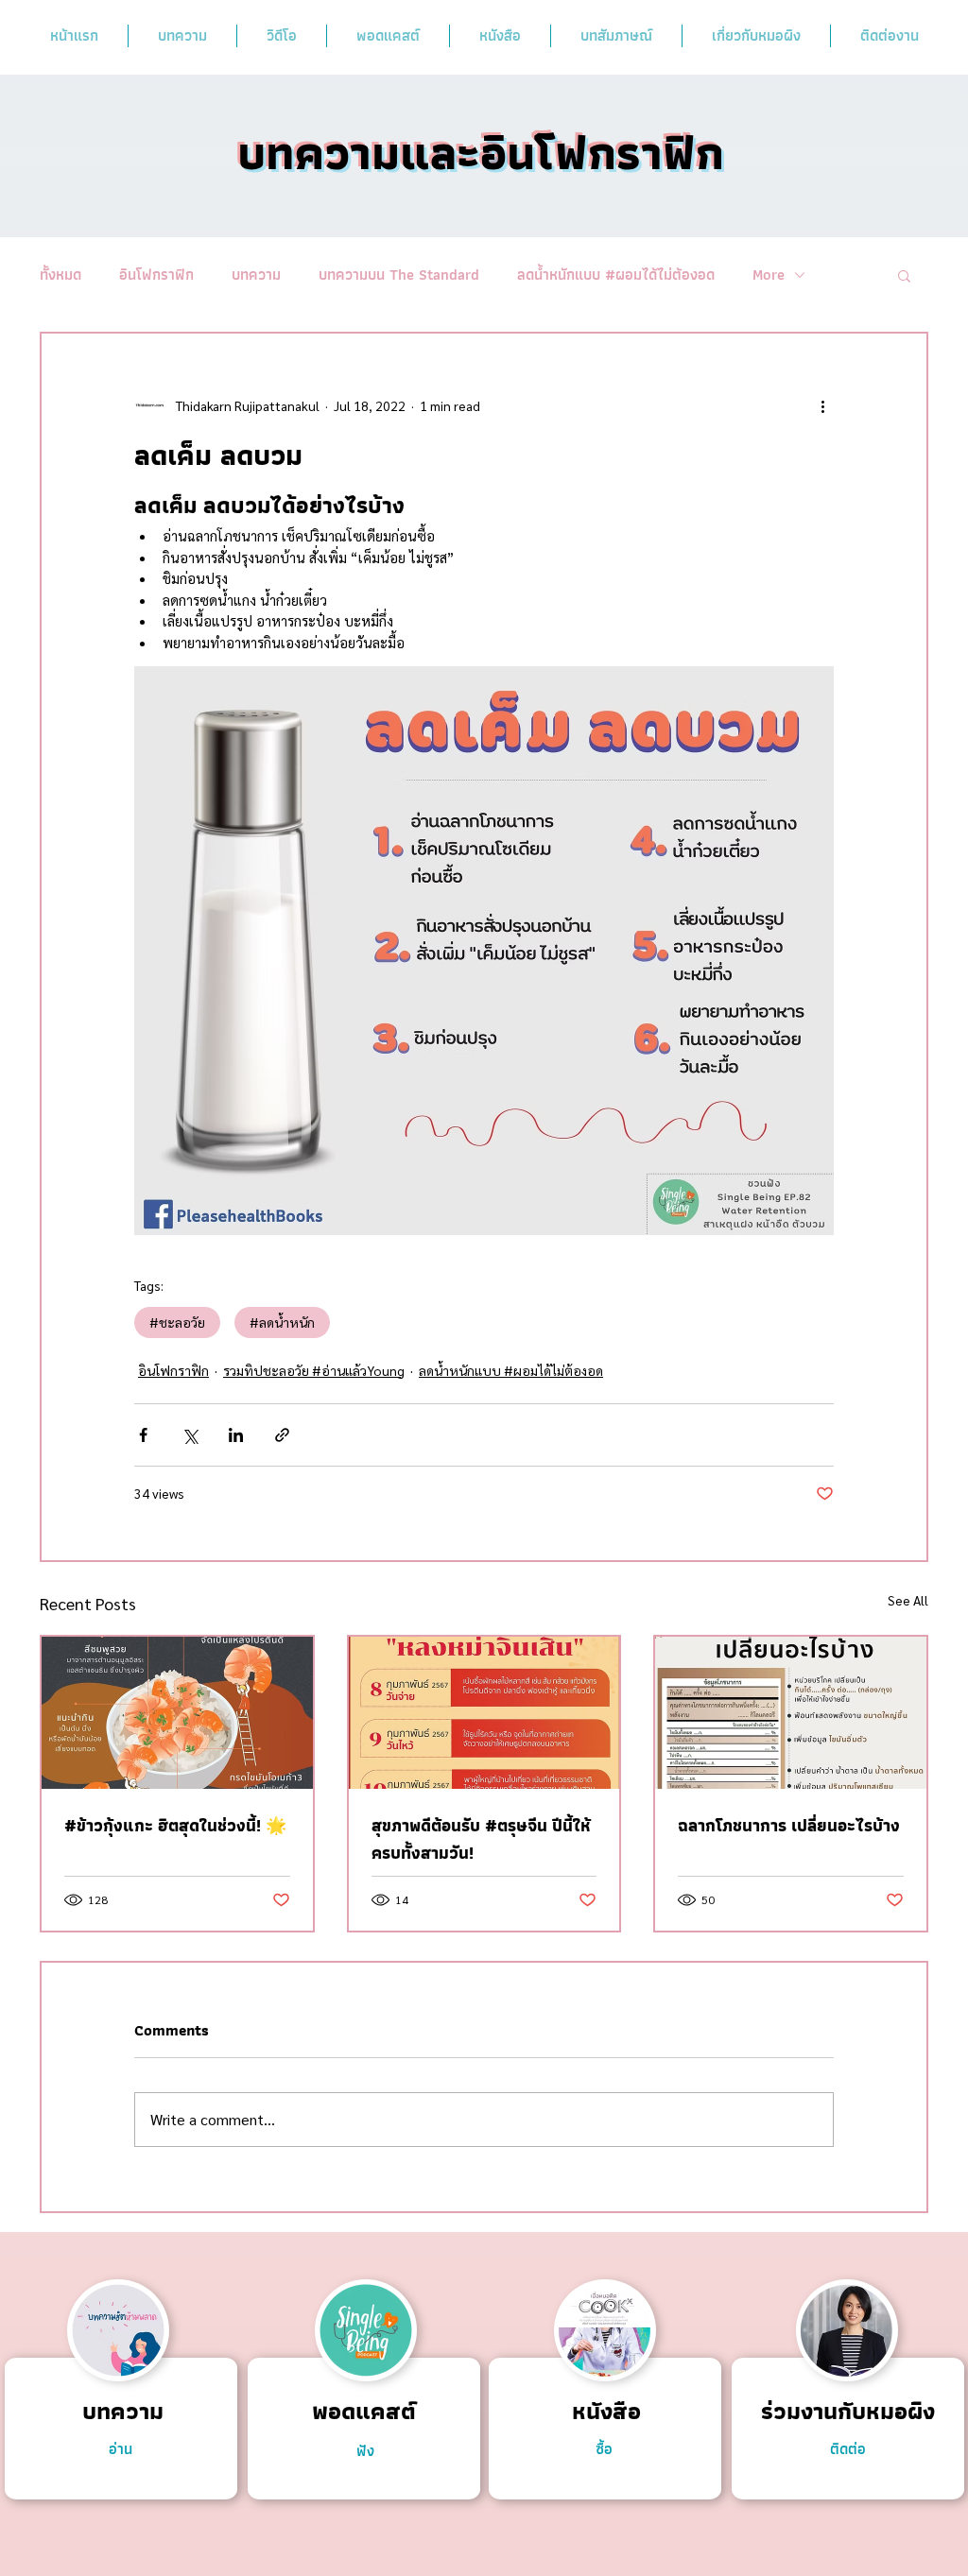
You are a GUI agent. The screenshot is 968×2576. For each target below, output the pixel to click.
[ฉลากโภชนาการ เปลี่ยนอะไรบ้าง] (791, 1713)
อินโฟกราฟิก (156, 275)
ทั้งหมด (60, 275)
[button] (904, 275)
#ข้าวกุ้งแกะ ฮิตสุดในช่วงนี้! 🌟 (175, 1825)
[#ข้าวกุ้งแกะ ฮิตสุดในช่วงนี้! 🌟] (177, 1713)
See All (908, 1600)
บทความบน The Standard (399, 275)
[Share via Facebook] (143, 1435)
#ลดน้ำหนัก (282, 1322)
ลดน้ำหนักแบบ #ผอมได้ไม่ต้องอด (616, 275)
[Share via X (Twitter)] (190, 1435)
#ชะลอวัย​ (177, 1322)
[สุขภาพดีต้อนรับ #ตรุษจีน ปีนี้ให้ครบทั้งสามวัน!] (484, 1713)
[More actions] (822, 405)
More (769, 275)
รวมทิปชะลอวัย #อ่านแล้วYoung (314, 1370)
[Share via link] (282, 1435)
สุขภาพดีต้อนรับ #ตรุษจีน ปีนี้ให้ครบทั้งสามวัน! (481, 1839)
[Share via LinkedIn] (236, 1435)
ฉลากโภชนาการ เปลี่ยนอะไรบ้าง (789, 1825)
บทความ (256, 275)
